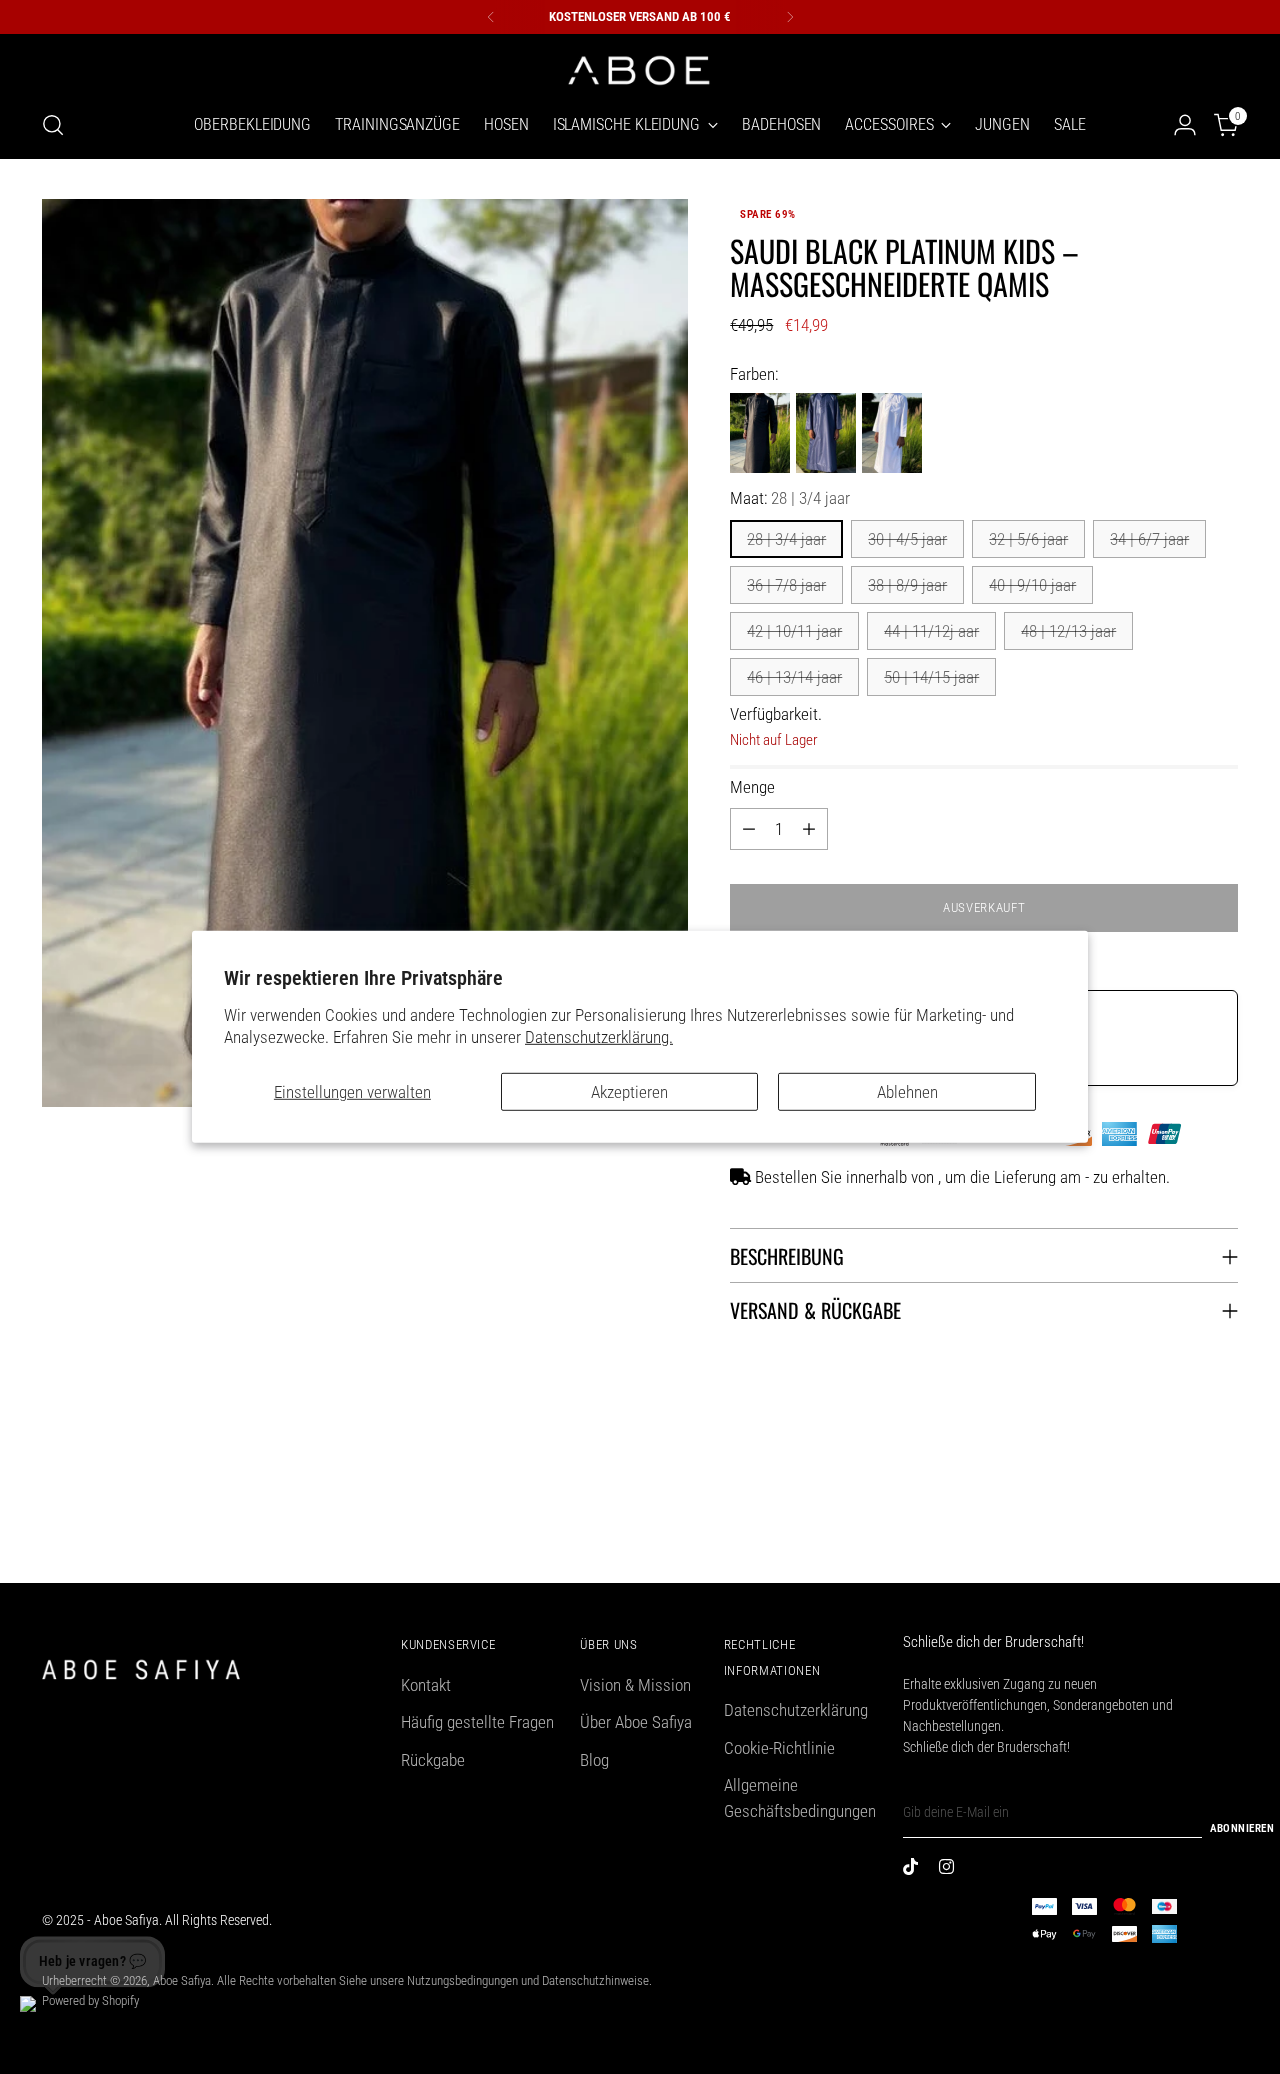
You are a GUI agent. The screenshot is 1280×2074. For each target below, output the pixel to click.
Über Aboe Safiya (636, 1722)
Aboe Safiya (182, 1980)
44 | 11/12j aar (931, 631)
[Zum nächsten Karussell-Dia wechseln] (1221, 1514)
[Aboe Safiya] (640, 68)
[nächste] (790, 17)
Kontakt (426, 1685)
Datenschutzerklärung (796, 1710)
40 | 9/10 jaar (1032, 585)
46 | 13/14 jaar (794, 677)
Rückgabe (433, 1760)
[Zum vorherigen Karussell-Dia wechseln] (1175, 1515)
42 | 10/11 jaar (794, 631)
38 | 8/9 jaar (907, 585)
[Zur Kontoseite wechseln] (1185, 125)
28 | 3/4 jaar (786, 539)
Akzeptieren (629, 1092)
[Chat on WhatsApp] (44, 2020)
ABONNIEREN (1242, 1828)
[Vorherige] (491, 17)
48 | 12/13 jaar (1068, 631)
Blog (594, 1760)
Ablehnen (907, 1092)
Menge (752, 787)
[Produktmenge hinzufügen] (809, 829)
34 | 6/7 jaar (1149, 539)
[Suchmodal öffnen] (53, 125)
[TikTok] (915, 1870)
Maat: (790, 498)
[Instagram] (951, 1870)
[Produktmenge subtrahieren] (749, 829)
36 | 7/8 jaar (786, 585)
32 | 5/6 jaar (1028, 539)
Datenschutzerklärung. (599, 1037)
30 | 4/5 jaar (907, 539)
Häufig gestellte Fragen (477, 1722)
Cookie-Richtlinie (779, 1748)
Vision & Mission (635, 1685)
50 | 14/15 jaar (931, 677)
